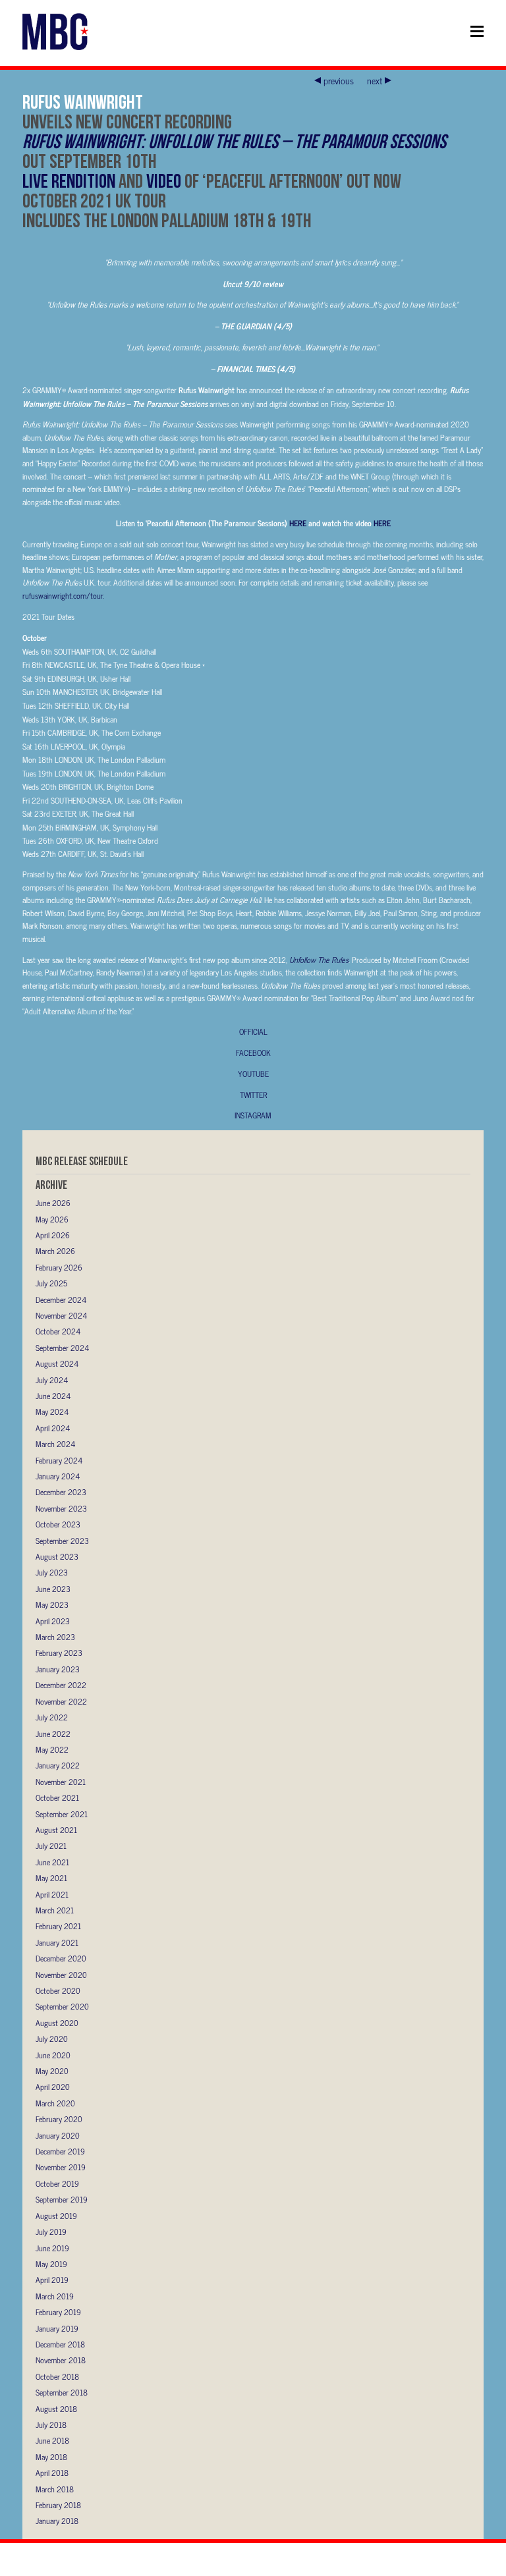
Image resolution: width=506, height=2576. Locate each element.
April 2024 (53, 1428)
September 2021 (62, 1814)
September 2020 (62, 2006)
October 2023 (58, 1524)
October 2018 (57, 2376)
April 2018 (52, 2473)
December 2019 (60, 2151)
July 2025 (51, 1283)
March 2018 (55, 2489)
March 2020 (55, 2103)
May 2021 (51, 1878)
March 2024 (55, 1444)
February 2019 (58, 2312)
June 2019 (52, 2248)
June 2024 (53, 1396)
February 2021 (58, 1926)
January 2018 (57, 2521)
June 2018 (52, 2440)
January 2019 (57, 2328)
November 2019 (61, 2167)
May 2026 (52, 1219)
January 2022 (58, 1765)
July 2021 (51, 1846)
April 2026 (53, 1235)
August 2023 (57, 1556)
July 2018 (51, 2425)
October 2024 (58, 1331)
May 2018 (51, 2457)
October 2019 (57, 2183)
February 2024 (59, 1460)
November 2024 (61, 1315)
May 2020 (52, 2071)
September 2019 (62, 2199)
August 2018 (56, 2409)
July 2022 (52, 1717)
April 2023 (53, 1621)
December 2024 (61, 1300)
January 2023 (58, 1669)
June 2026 (53, 1203)
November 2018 (61, 2360)
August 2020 (57, 2023)
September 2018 (62, 2392)
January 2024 (58, 1476)
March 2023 (55, 1637)
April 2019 (52, 2280)
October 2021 (57, 1797)
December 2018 (60, 2344)
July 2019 (51, 2232)
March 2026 (55, 1251)
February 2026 (59, 1267)
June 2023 (53, 1589)
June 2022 (53, 1734)
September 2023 (62, 1541)
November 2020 (61, 1975)
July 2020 (52, 2039)
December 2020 (61, 1958)
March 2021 (55, 1910)
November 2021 (61, 1782)
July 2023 (52, 1572)
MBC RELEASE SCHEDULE (82, 1161)
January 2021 (57, 1942)
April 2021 (52, 1894)
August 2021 (56, 1830)
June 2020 (53, 2055)
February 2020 (59, 2119)
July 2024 (52, 1380)
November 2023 (61, 1508)
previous (339, 80)
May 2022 (52, 1749)
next (375, 80)
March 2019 (55, 2296)
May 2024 (52, 1411)
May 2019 (51, 2264)
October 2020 (58, 1990)
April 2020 (53, 2087)
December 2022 (61, 1685)
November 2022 (61, 1701)
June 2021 (52, 1862)
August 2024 (57, 1363)
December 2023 (61, 1492)
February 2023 (59, 1653)
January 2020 (58, 2135)
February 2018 (58, 2505)
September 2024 (62, 1348)
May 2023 (52, 1604)
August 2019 (56, 2216)
